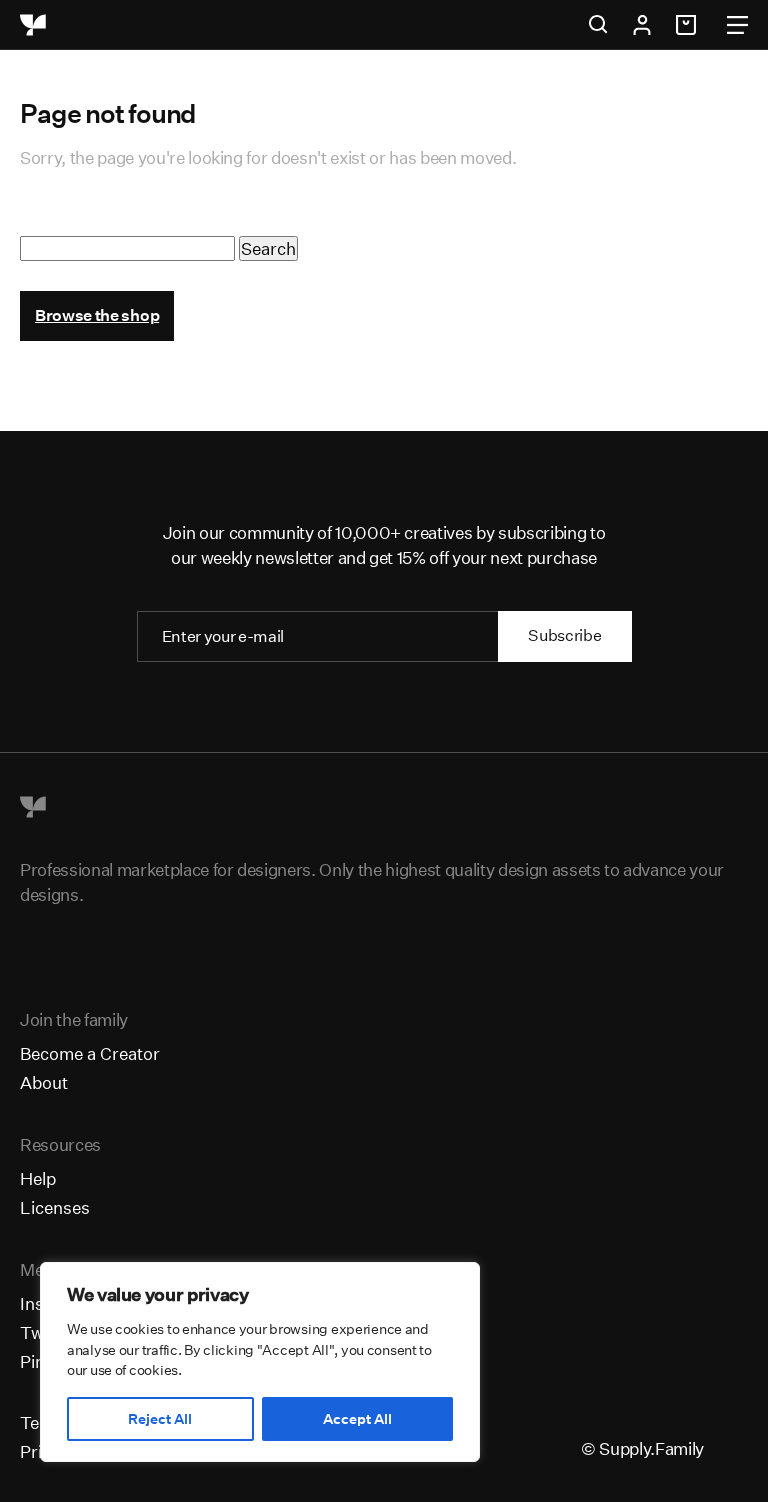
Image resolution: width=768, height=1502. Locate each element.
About (44, 1082)
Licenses (55, 1207)
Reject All (160, 1419)
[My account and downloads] (642, 25)
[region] (260, 1362)
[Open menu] (737, 25)
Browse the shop (97, 315)
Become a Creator (90, 1053)
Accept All (357, 1419)
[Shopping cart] (689, 25)
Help (38, 1178)
